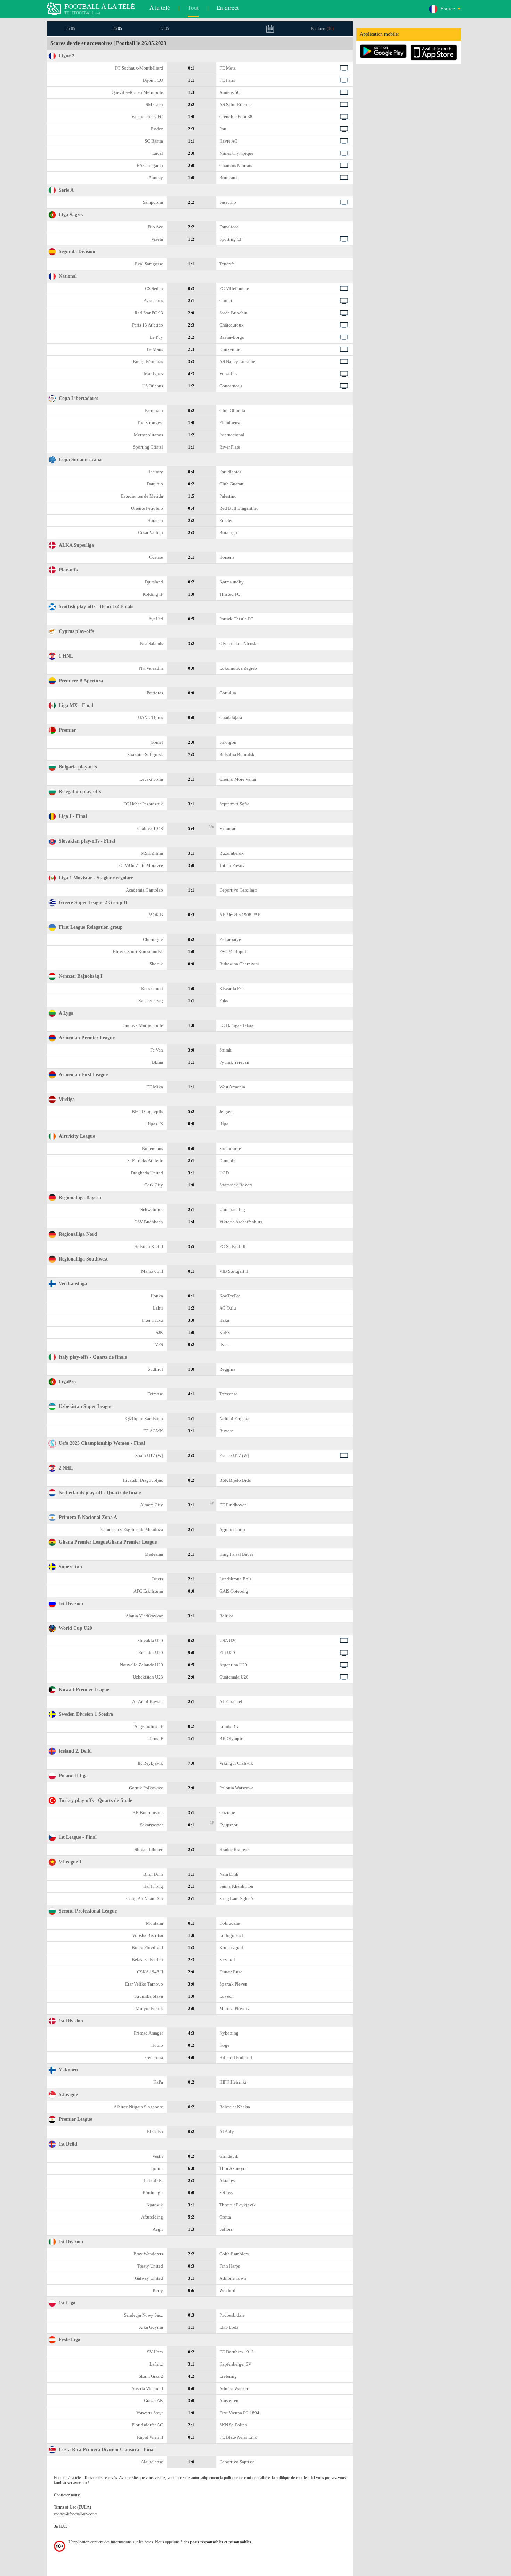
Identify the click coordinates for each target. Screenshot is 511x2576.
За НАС (61, 2526)
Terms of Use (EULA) (72, 2507)
